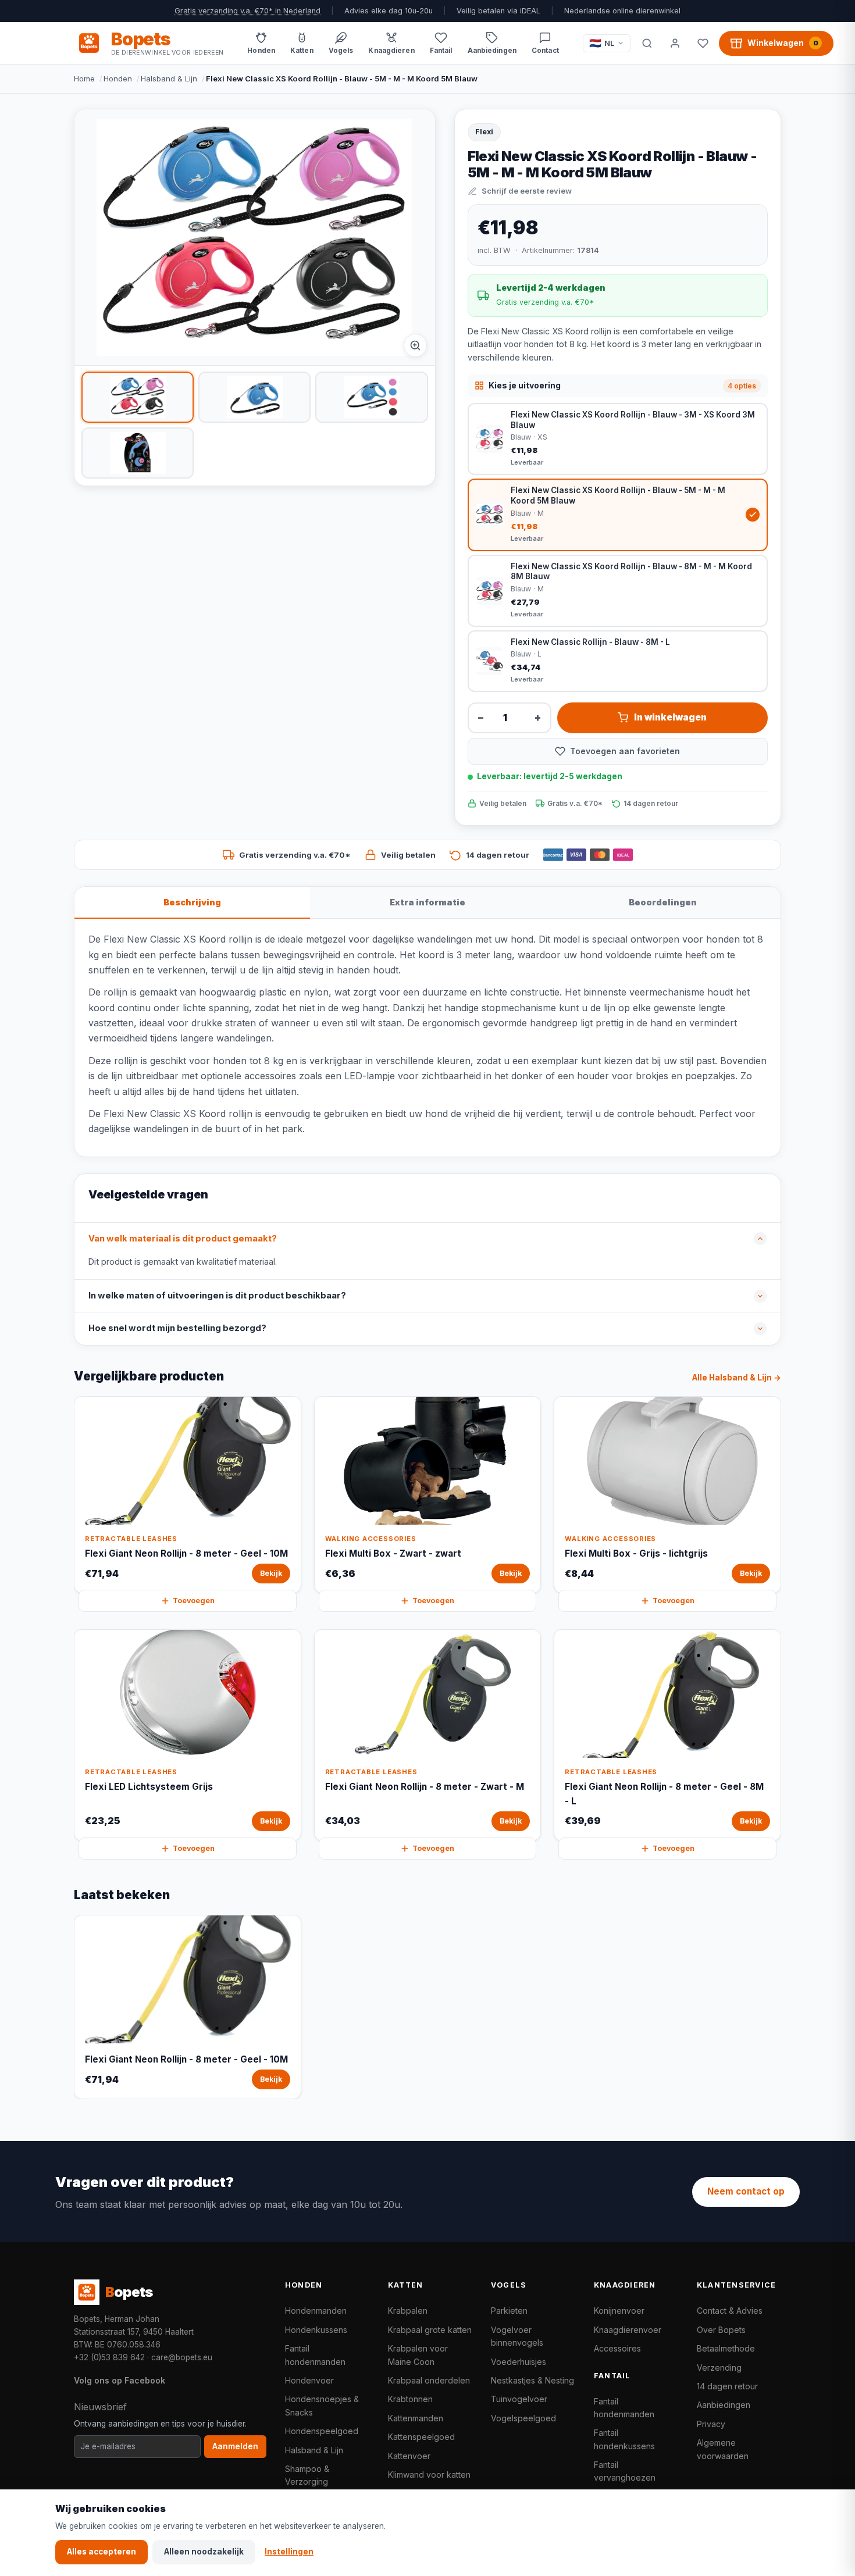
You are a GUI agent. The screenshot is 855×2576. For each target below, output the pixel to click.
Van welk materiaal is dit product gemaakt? (183, 1239)
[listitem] (138, 397)
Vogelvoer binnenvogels (517, 2336)
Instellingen (289, 2552)
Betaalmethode (726, 2348)
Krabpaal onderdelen (429, 2380)
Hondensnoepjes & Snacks (322, 2405)
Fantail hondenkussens (624, 2439)
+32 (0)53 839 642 (109, 2357)
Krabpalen (408, 2311)
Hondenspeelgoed (322, 2431)
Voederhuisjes (519, 2362)
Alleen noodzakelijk (204, 2552)
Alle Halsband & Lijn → (737, 1378)
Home (84, 79)
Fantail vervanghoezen (625, 2471)
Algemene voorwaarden (723, 2449)
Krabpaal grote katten (430, 2330)
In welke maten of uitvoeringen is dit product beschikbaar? (217, 1296)
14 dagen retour (727, 2386)
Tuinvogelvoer (519, 2399)
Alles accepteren (101, 2552)
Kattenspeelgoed (421, 2437)
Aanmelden (235, 2446)
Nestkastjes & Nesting (532, 2380)
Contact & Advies (730, 2311)
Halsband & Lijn (169, 79)
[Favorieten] (703, 43)
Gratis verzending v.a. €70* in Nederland (247, 11)
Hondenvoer (309, 2380)
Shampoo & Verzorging (307, 2475)
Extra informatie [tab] (427, 902)
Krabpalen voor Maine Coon (418, 2355)
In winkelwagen (670, 717)
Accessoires (617, 2348)
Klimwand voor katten (429, 2475)
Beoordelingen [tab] (663, 902)
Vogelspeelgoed (523, 2418)
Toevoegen (194, 1601)
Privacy (711, 2424)
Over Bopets (721, 2330)
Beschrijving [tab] (192, 902)
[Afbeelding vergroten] (415, 345)
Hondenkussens (316, 2330)
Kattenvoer (409, 2456)
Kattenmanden (416, 2418)
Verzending (719, 2368)
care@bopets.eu (182, 2357)
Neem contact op (746, 2191)
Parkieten (509, 2311)
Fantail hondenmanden (315, 2355)
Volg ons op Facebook (120, 2380)
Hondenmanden (316, 2311)
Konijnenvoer (619, 2311)
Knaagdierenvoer (628, 2330)
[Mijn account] (675, 43)
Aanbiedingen (724, 2405)
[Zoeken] (647, 43)
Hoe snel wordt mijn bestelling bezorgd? (177, 1328)
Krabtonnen (410, 2399)
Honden (118, 79)
